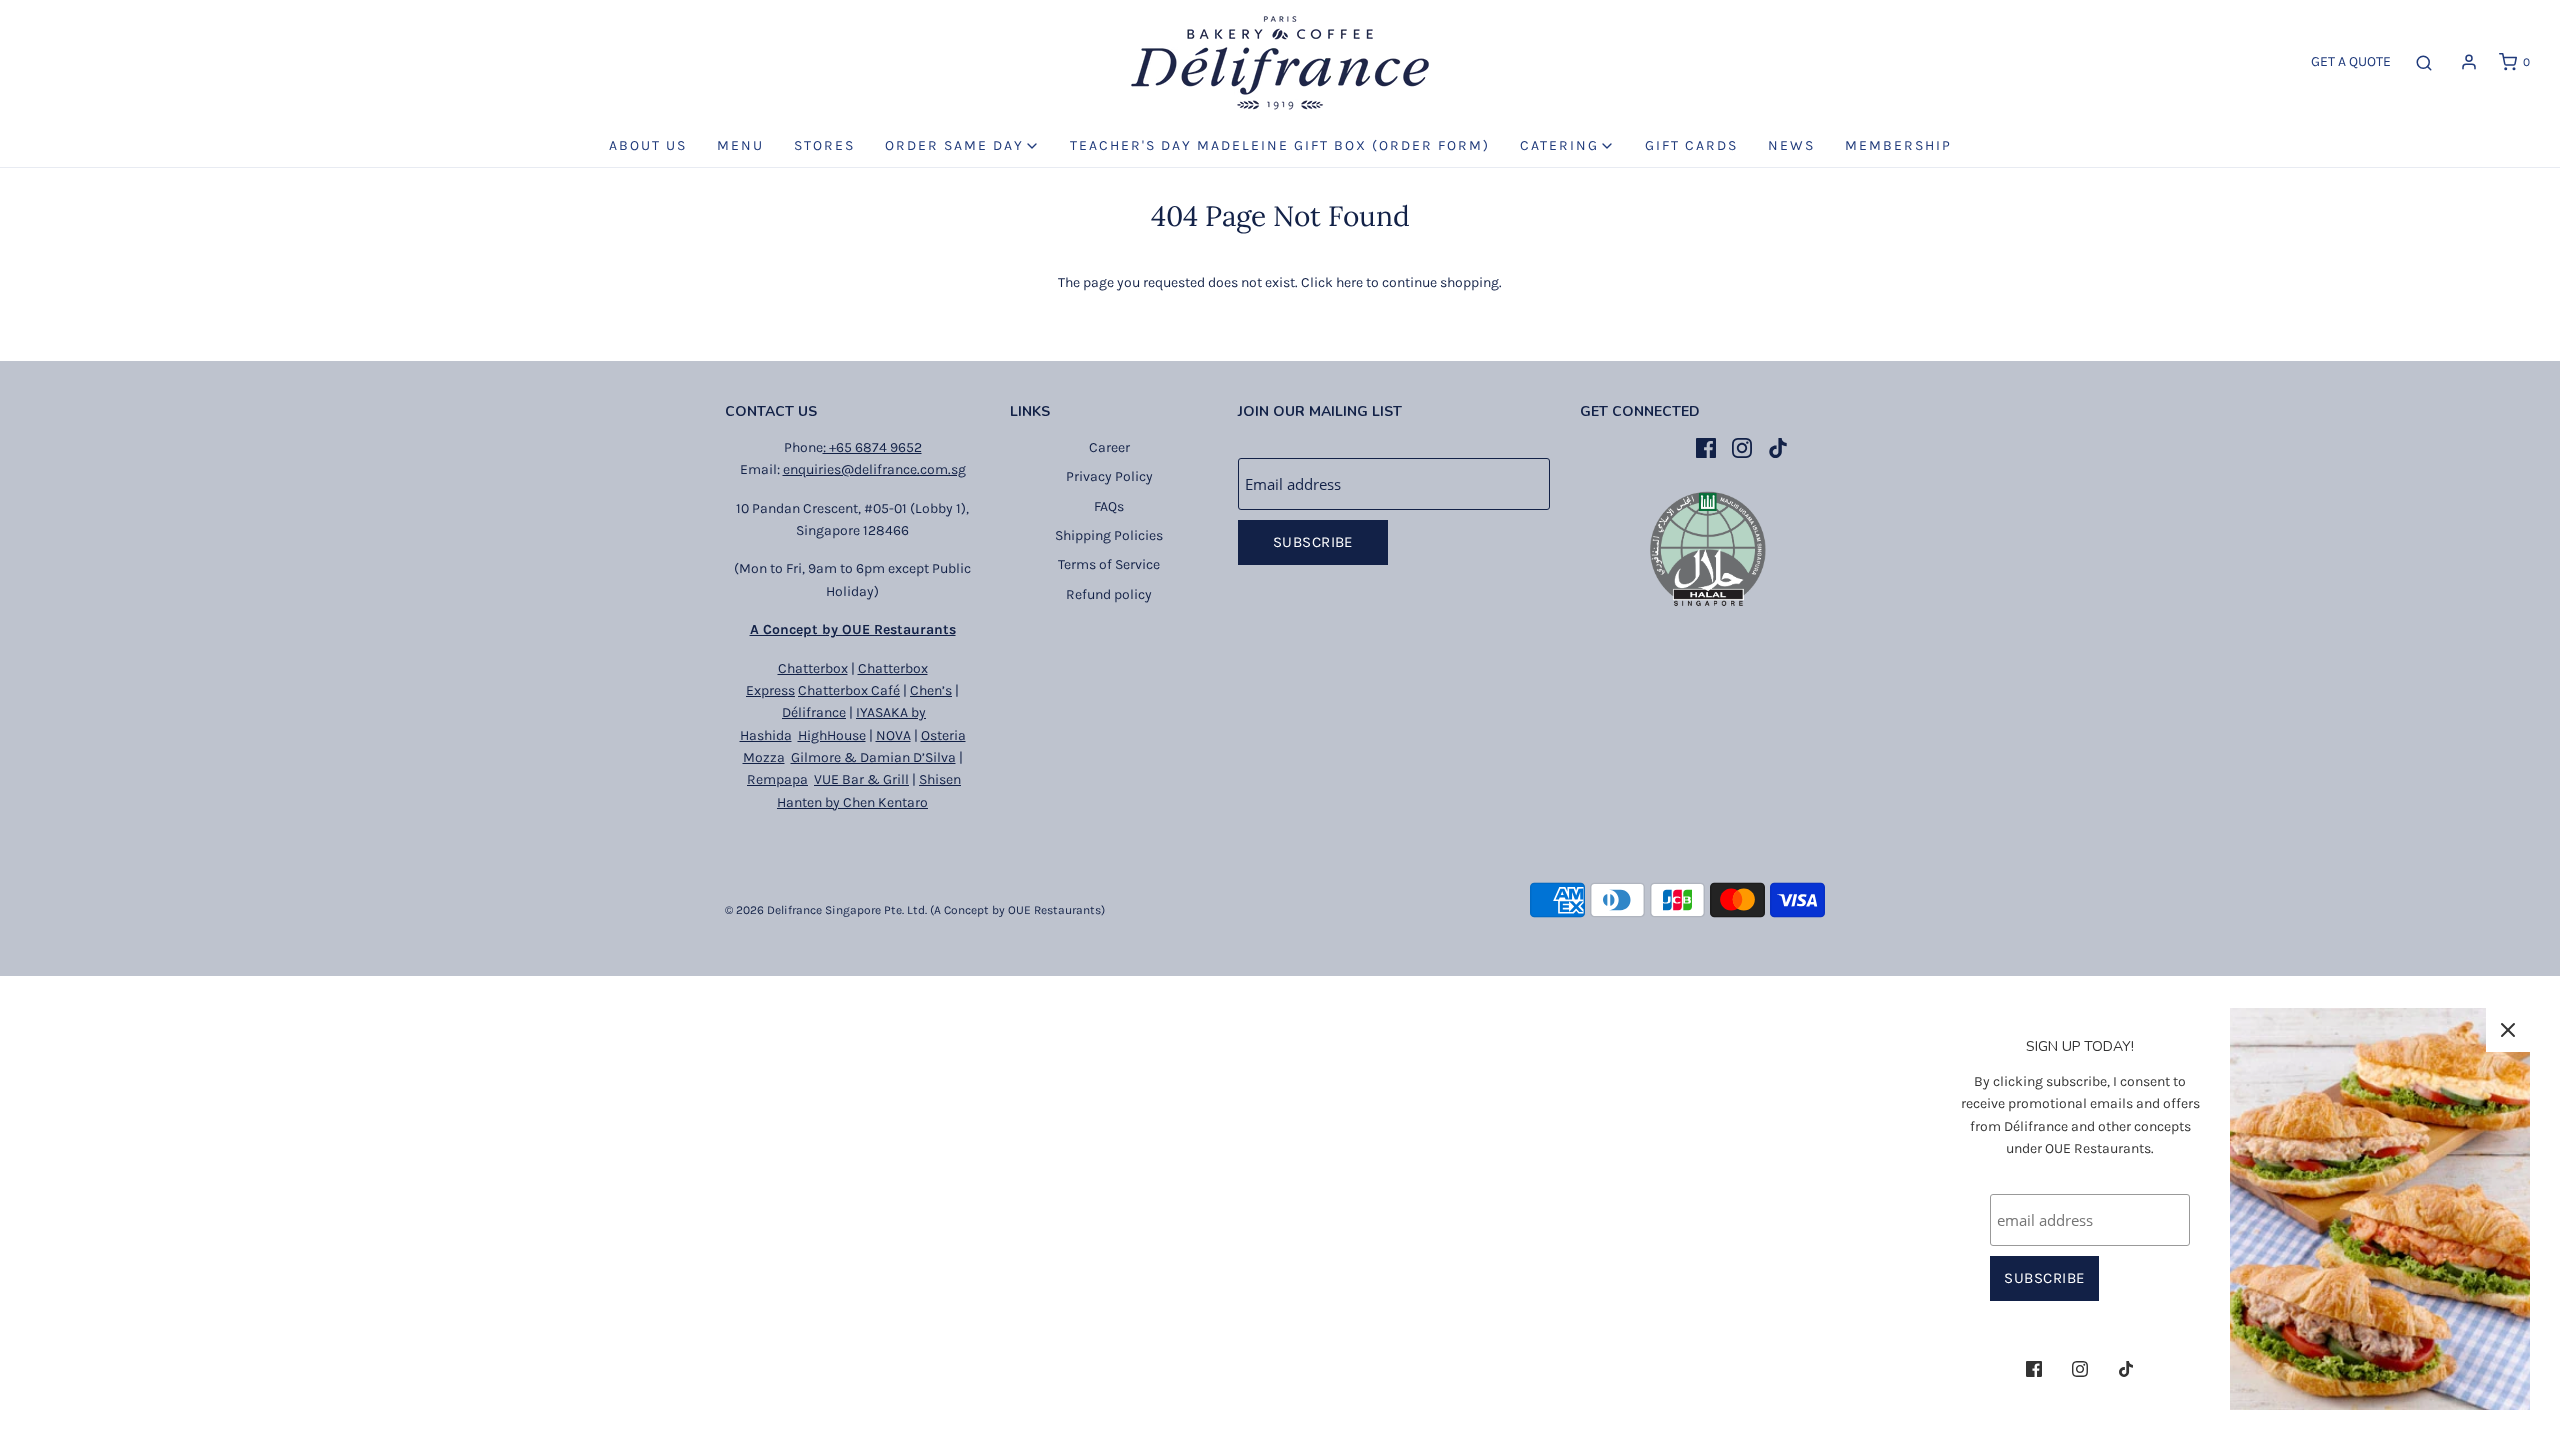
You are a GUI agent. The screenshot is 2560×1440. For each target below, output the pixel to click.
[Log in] (2469, 62)
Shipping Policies (1109, 535)
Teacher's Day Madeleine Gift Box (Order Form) (1280, 145)
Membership (1898, 145)
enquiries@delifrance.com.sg (874, 469)
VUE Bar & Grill (861, 779)
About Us (648, 145)
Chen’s (931, 690)
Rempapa (777, 779)
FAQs (1109, 506)
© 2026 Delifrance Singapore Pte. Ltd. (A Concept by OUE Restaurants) (915, 910)
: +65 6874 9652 (872, 447)
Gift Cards (1691, 145)
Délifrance (814, 712)
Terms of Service (1109, 564)
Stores (824, 145)
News (1791, 145)
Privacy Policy (1109, 476)
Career (1109, 447)
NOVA (893, 735)
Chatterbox (813, 668)
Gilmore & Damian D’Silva (873, 757)
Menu (740, 145)
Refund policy (1109, 594)
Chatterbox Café (849, 690)
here (1349, 282)
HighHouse (832, 735)
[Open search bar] (2424, 62)
